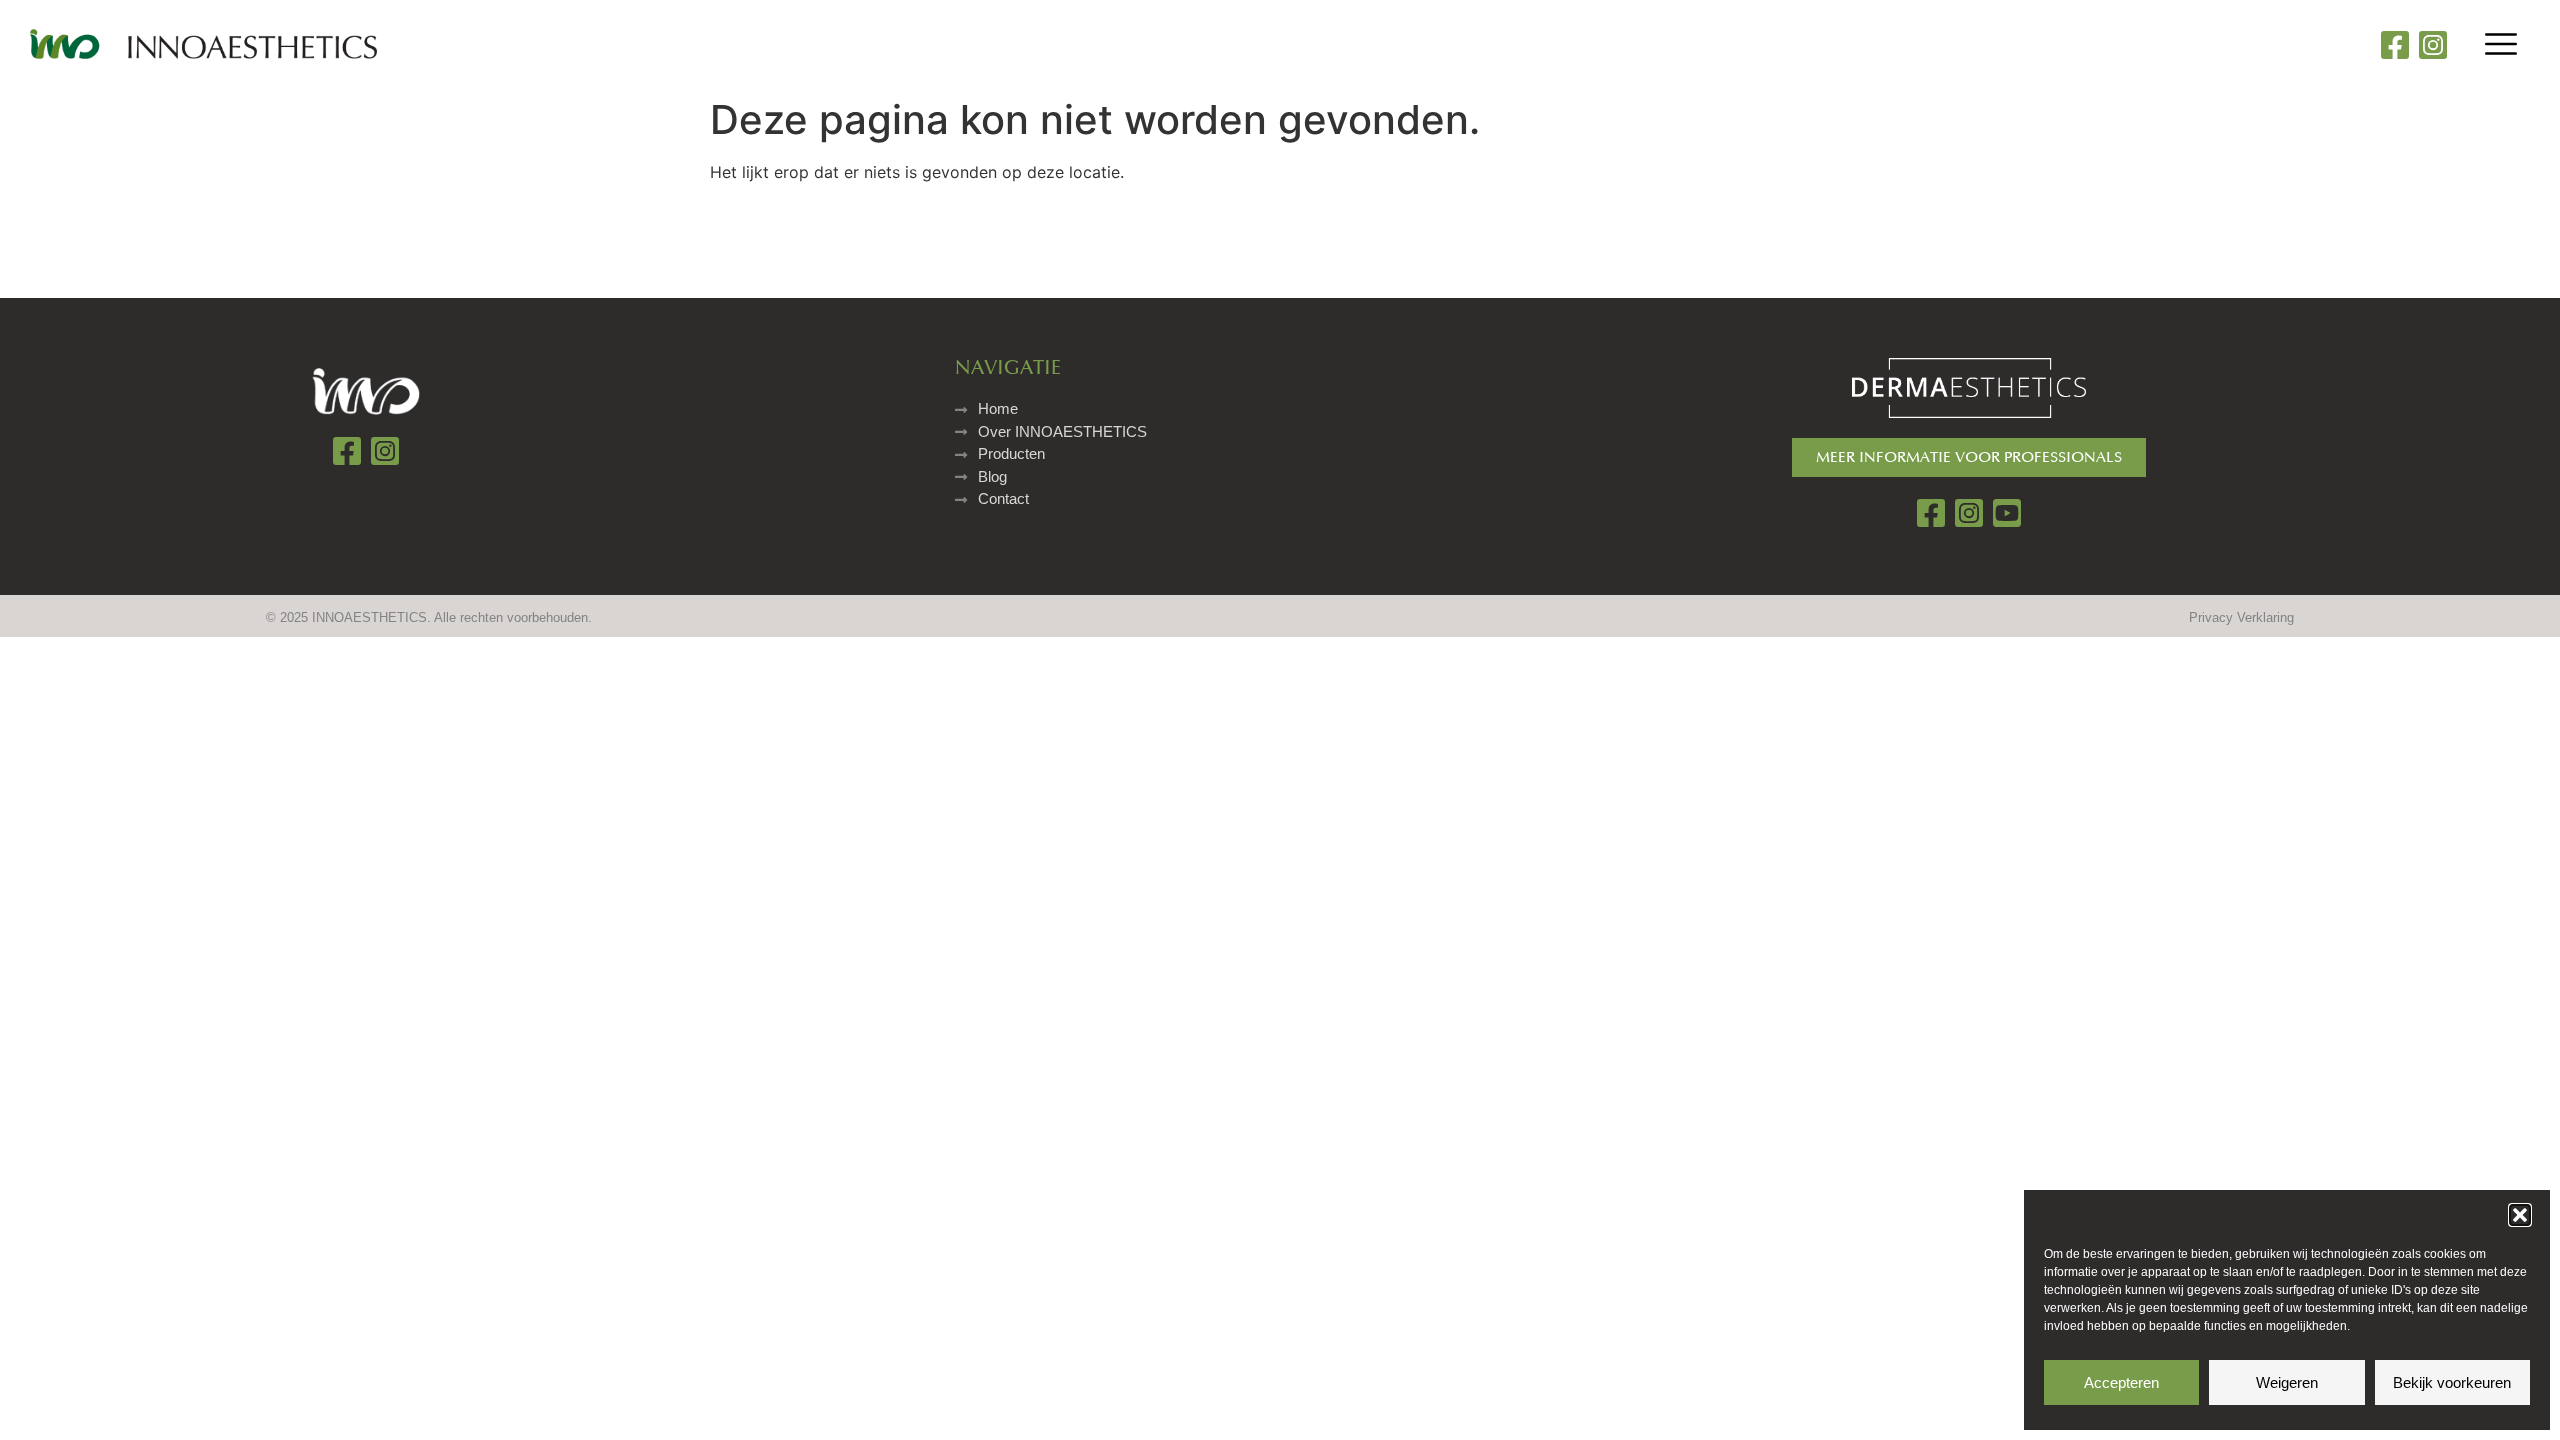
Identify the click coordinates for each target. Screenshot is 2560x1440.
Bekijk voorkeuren (2452, 1382)
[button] (2520, 1215)
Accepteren (2121, 1382)
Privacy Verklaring (2241, 617)
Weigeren (2287, 1382)
